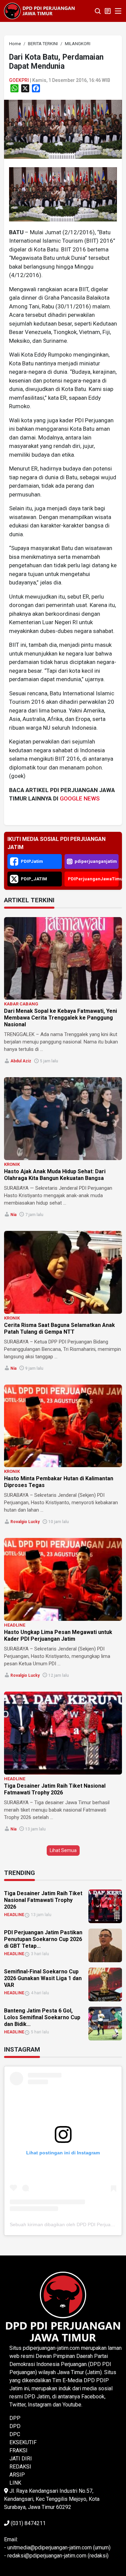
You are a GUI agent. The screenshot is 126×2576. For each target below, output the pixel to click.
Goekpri (19, 80)
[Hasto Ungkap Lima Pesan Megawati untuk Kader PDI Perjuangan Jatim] (63, 1579)
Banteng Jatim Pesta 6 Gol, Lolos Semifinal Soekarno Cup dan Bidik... (42, 2017)
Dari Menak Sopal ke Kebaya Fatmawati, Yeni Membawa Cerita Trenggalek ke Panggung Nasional (60, 1018)
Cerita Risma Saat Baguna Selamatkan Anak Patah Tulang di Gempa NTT (59, 1328)
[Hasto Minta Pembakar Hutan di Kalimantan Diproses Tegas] (63, 1426)
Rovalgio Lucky (25, 1522)
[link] (63, 129)
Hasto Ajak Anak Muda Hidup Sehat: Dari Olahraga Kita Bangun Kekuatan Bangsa (55, 1175)
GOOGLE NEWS (80, 798)
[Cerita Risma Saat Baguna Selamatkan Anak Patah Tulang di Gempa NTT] (63, 1272)
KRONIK (12, 1164)
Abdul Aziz (21, 1061)
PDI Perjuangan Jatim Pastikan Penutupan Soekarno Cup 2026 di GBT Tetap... (43, 1939)
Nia (13, 1215)
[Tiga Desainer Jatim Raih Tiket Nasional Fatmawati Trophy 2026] (63, 1733)
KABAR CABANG (21, 1004)
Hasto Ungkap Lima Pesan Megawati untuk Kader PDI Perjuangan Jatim (58, 1635)
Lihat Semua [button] (63, 1850)
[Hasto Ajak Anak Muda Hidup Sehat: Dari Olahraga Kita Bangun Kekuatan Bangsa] (63, 1119)
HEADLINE (15, 1625)
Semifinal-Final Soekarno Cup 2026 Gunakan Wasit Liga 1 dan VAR (43, 1978)
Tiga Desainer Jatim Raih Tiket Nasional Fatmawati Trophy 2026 (55, 1789)
